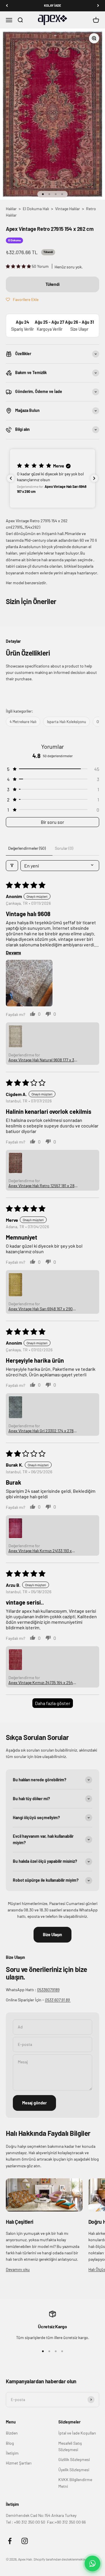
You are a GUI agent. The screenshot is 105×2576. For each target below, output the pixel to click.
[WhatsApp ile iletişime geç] (92, 2563)
